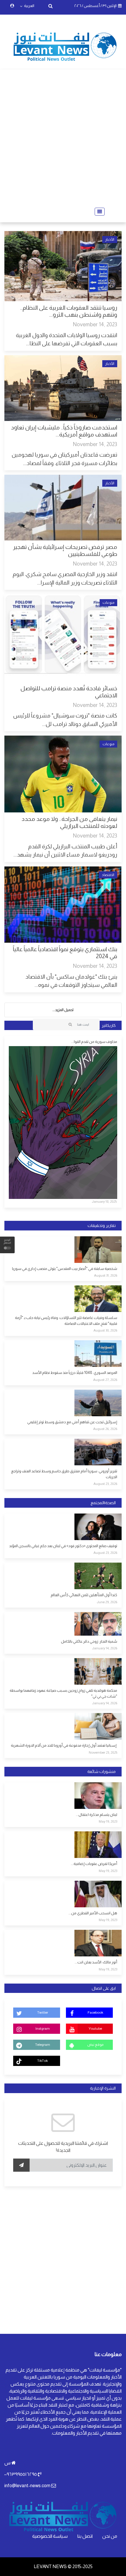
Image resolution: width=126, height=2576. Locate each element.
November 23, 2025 (103, 1752)
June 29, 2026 (107, 1602)
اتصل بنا (85, 2536)
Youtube (95, 2029)
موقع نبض (95, 2045)
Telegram (43, 2045)
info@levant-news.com (27, 2486)
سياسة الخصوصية (50, 2536)
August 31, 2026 (106, 1275)
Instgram (43, 2029)
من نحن (110, 2536)
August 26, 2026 (105, 1429)
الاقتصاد (108, 875)
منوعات (108, 603)
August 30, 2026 (105, 1330)
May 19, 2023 (108, 1821)
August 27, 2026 (105, 1380)
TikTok (42, 2061)
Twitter (43, 2012)
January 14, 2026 (105, 1648)
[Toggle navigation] (98, 212)
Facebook (95, 2012)
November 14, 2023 (95, 324)
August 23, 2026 (105, 1484)
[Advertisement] (63, 138)
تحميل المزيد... (63, 1010)
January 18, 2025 (104, 1202)
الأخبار (110, 240)
